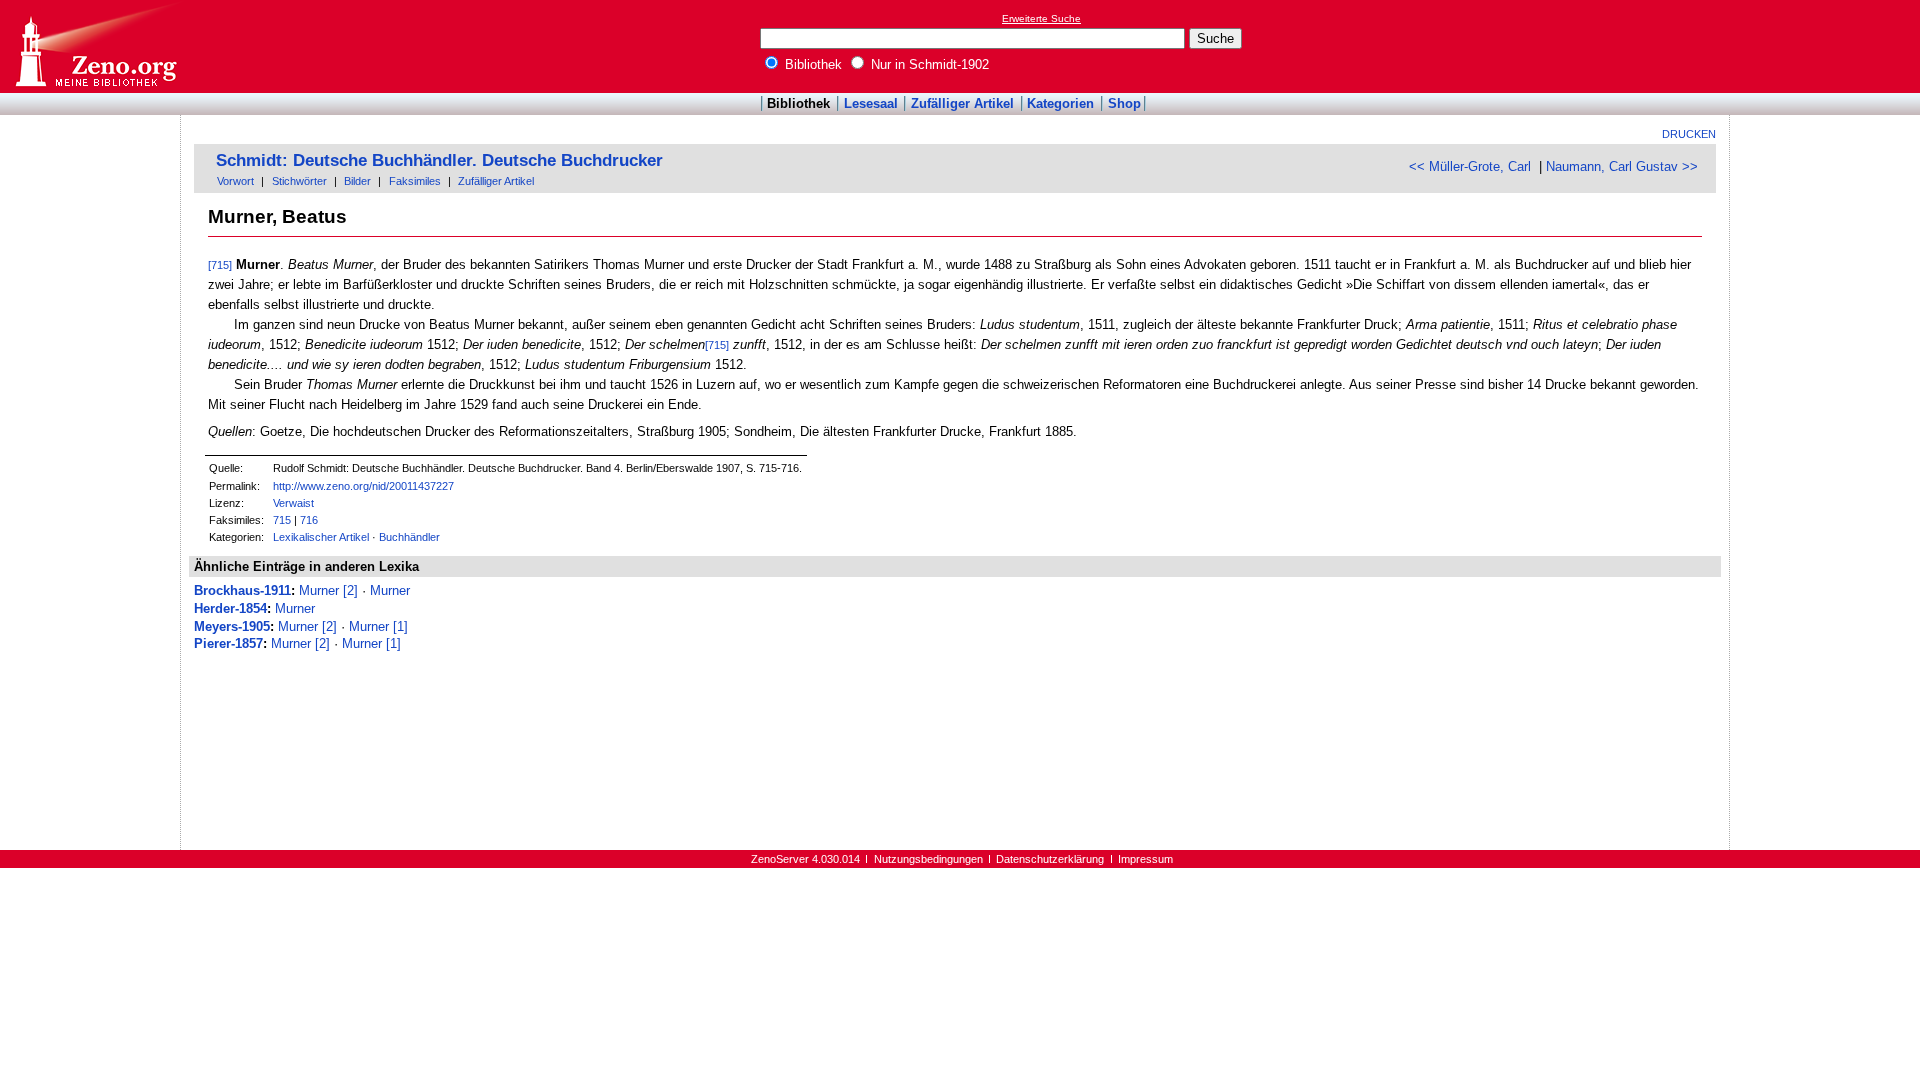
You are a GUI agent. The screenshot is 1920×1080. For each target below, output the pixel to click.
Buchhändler (409, 537)
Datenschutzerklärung (1050, 859)
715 (282, 520)
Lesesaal (871, 103)
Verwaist (293, 503)
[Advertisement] (1828, 46)
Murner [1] (378, 626)
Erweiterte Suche (1041, 18)
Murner (390, 590)
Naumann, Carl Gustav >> (1622, 166)
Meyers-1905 (232, 626)
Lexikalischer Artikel (321, 537)
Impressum (1145, 859)
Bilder (357, 181)
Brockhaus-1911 (242, 590)
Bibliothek (811, 64)
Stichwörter (299, 181)
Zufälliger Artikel (962, 103)
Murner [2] (328, 590)
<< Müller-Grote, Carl (1470, 166)
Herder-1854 (230, 608)
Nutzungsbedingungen (928, 859)
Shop (1124, 103)
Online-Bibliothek (95, 46)
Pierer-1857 (228, 643)
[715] (220, 265)
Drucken (1689, 134)
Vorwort (235, 181)
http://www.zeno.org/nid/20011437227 (363, 486)
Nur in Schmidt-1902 (928, 64)
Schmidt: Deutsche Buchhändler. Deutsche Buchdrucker (439, 160)
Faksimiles (415, 181)
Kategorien (1060, 103)
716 (309, 520)
